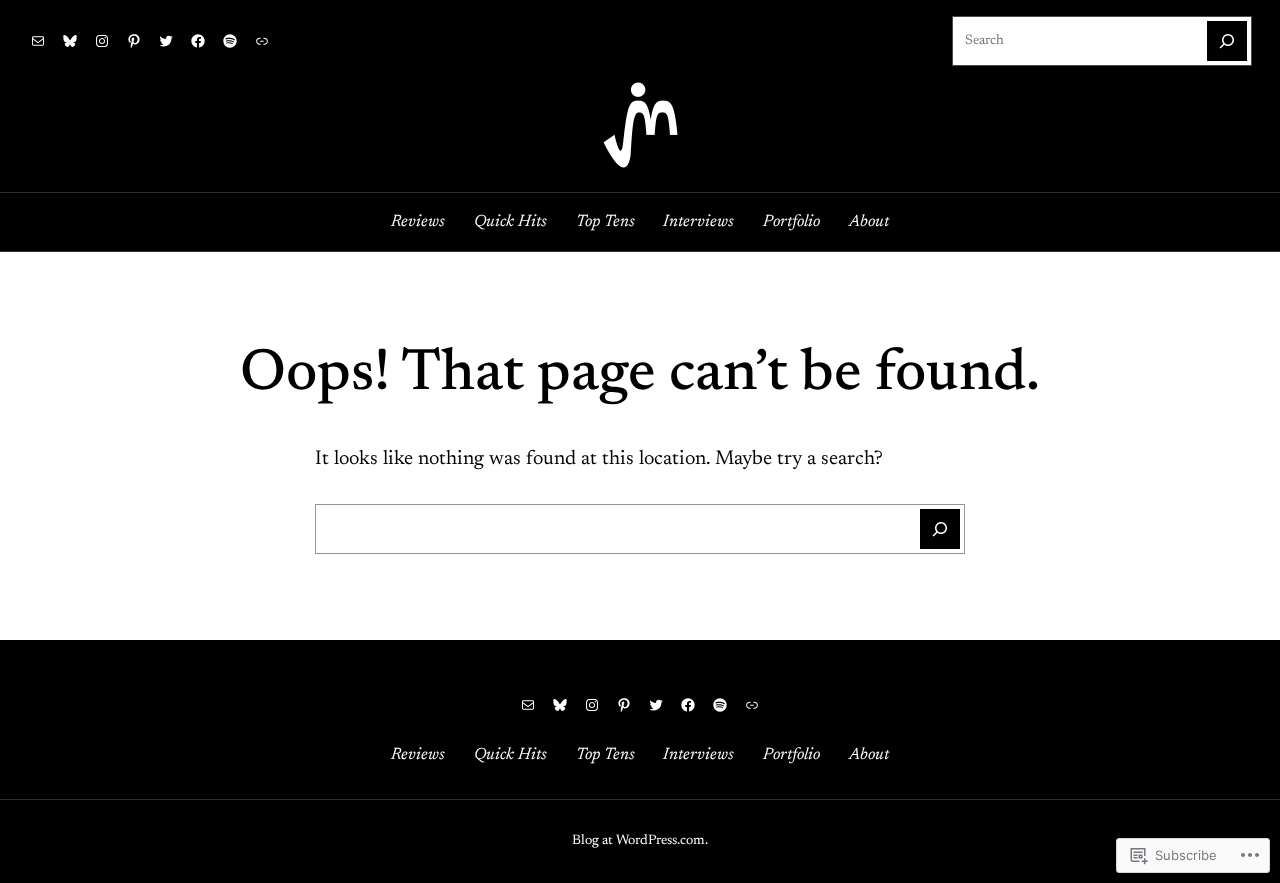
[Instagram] (102, 41)
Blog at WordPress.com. (640, 841)
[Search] (1227, 41)
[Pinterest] (134, 41)
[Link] (262, 41)
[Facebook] (198, 41)
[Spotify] (230, 41)
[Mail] (38, 41)
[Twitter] (166, 41)
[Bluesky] (70, 41)
